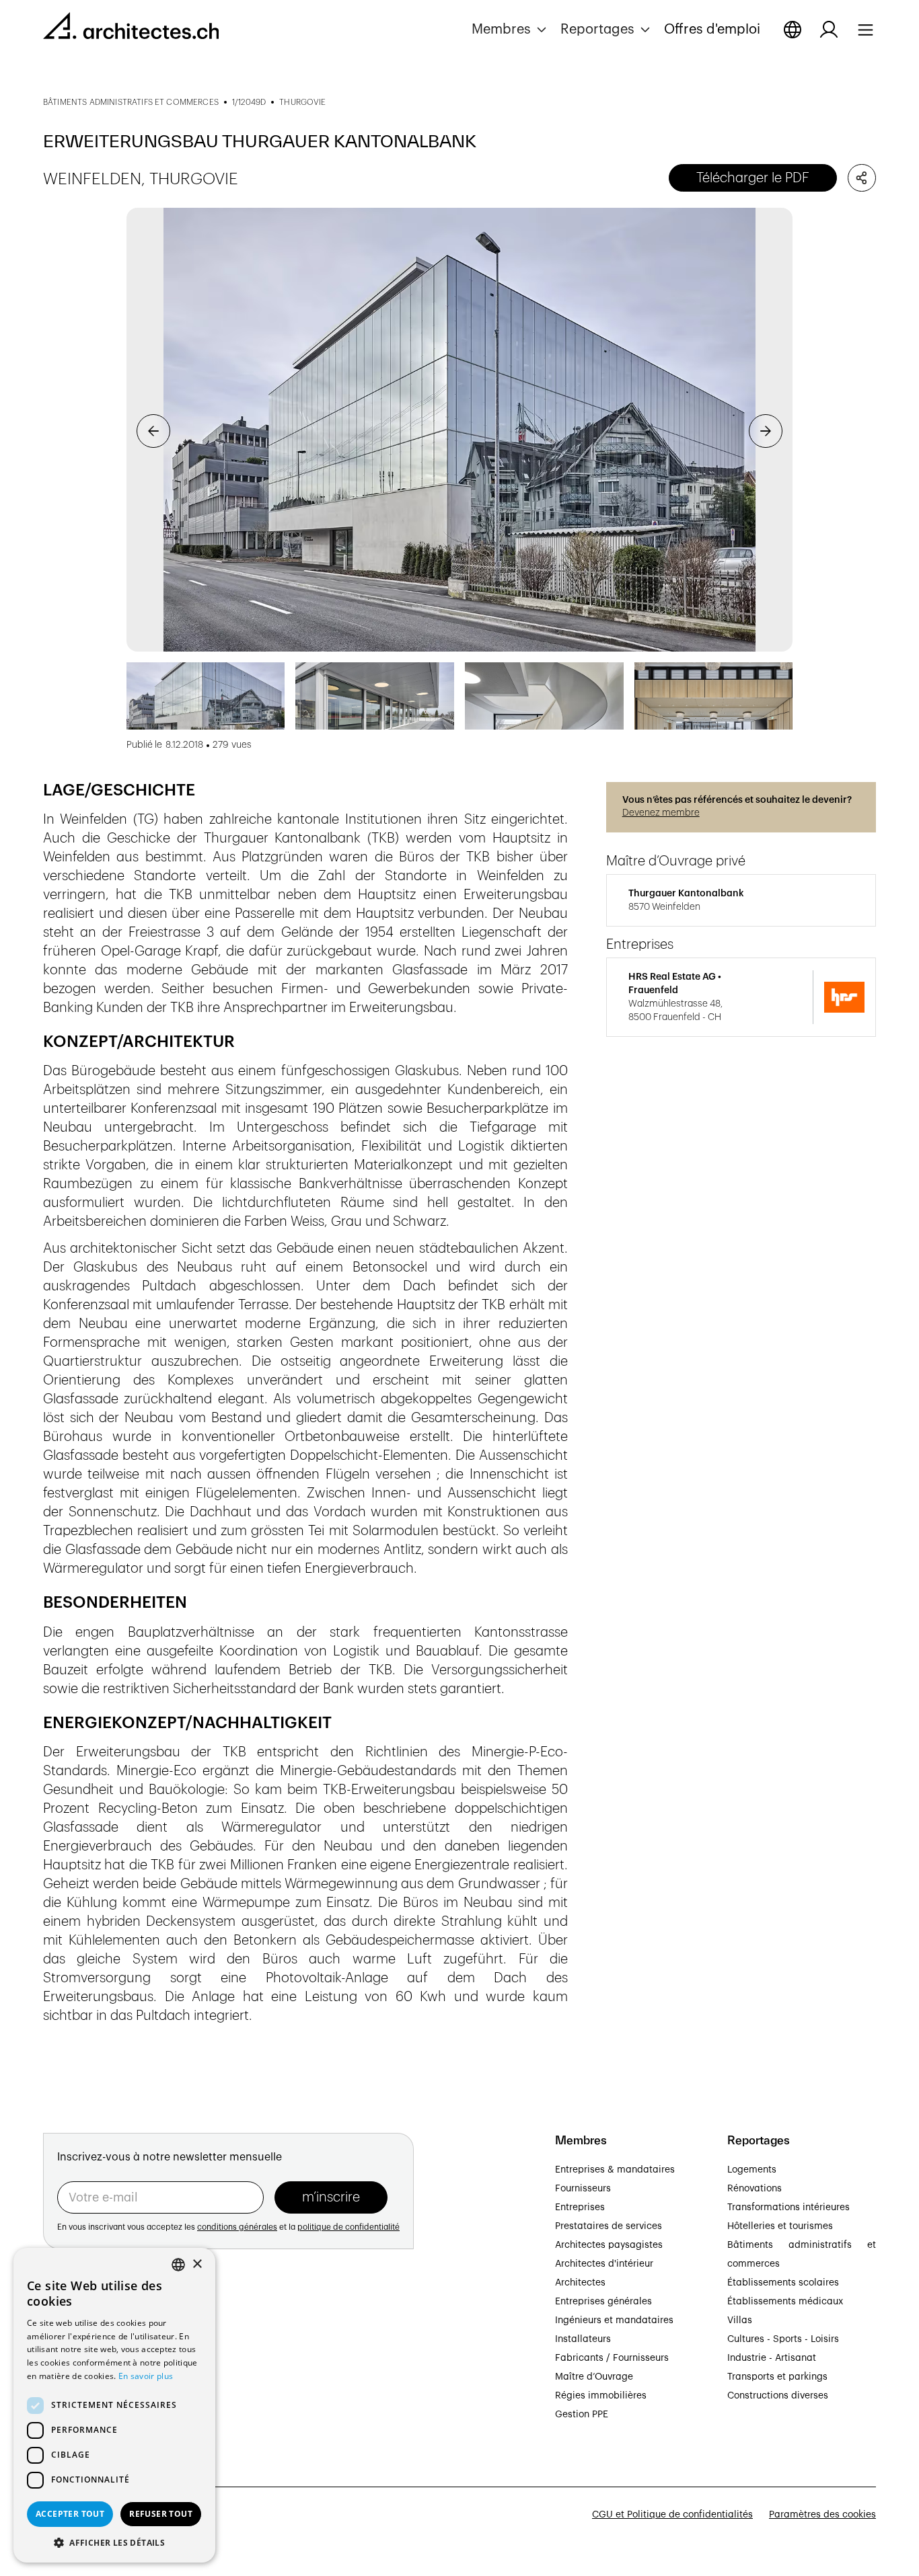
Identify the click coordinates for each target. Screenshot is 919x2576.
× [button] (197, 2264)
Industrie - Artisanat (772, 2358)
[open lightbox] (459, 430)
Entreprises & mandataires (615, 2170)
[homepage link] (131, 28)
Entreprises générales (603, 2302)
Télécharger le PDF (753, 178)
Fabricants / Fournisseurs (612, 2358)
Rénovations (755, 2189)
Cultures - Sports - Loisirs (783, 2339)
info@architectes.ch (88, 2415)
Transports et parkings (777, 2377)
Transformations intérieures (788, 2208)
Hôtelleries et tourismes (780, 2226)
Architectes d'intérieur (604, 2264)
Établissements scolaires (783, 2283)
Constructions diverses (778, 2396)
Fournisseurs (583, 2189)
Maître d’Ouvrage (594, 2377)
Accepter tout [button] (70, 2514)
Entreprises (580, 2208)
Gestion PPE (582, 2415)
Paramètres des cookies (822, 2515)
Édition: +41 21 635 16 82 (98, 2384)
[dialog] (114, 2405)
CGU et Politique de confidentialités (672, 2515)
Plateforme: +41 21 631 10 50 (108, 2399)
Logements (752, 2170)
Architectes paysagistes (609, 2245)
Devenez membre (661, 813)
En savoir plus (146, 2376)
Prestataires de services (609, 2226)
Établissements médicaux (785, 2302)
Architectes (580, 2283)
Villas (740, 2320)
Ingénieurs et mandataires (614, 2320)
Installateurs (583, 2339)
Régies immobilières (601, 2396)
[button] (511, 30)
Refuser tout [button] (161, 2514)
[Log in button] (829, 30)
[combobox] (178, 2265)
